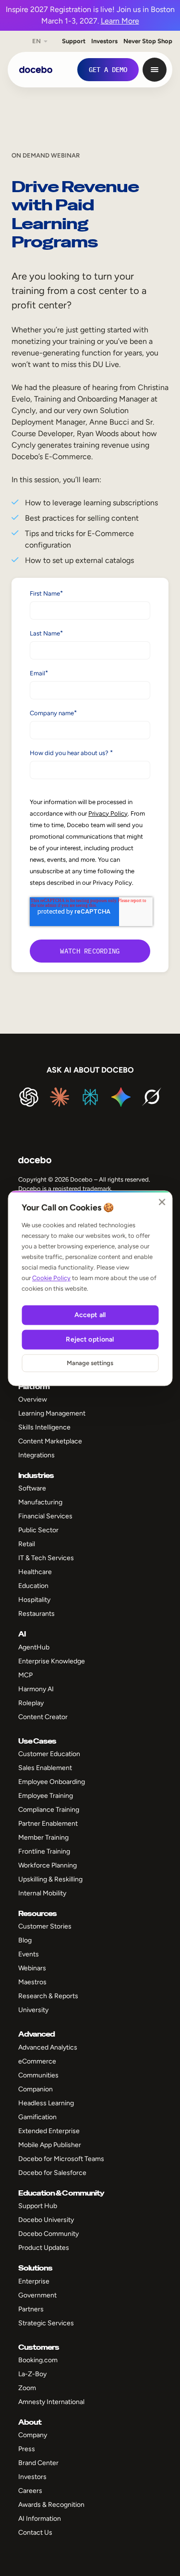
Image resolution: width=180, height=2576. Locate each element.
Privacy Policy (108, 813)
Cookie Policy (51, 1278)
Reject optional (90, 1339)
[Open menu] (155, 70)
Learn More (120, 21)
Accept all (90, 1315)
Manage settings (90, 1363)
